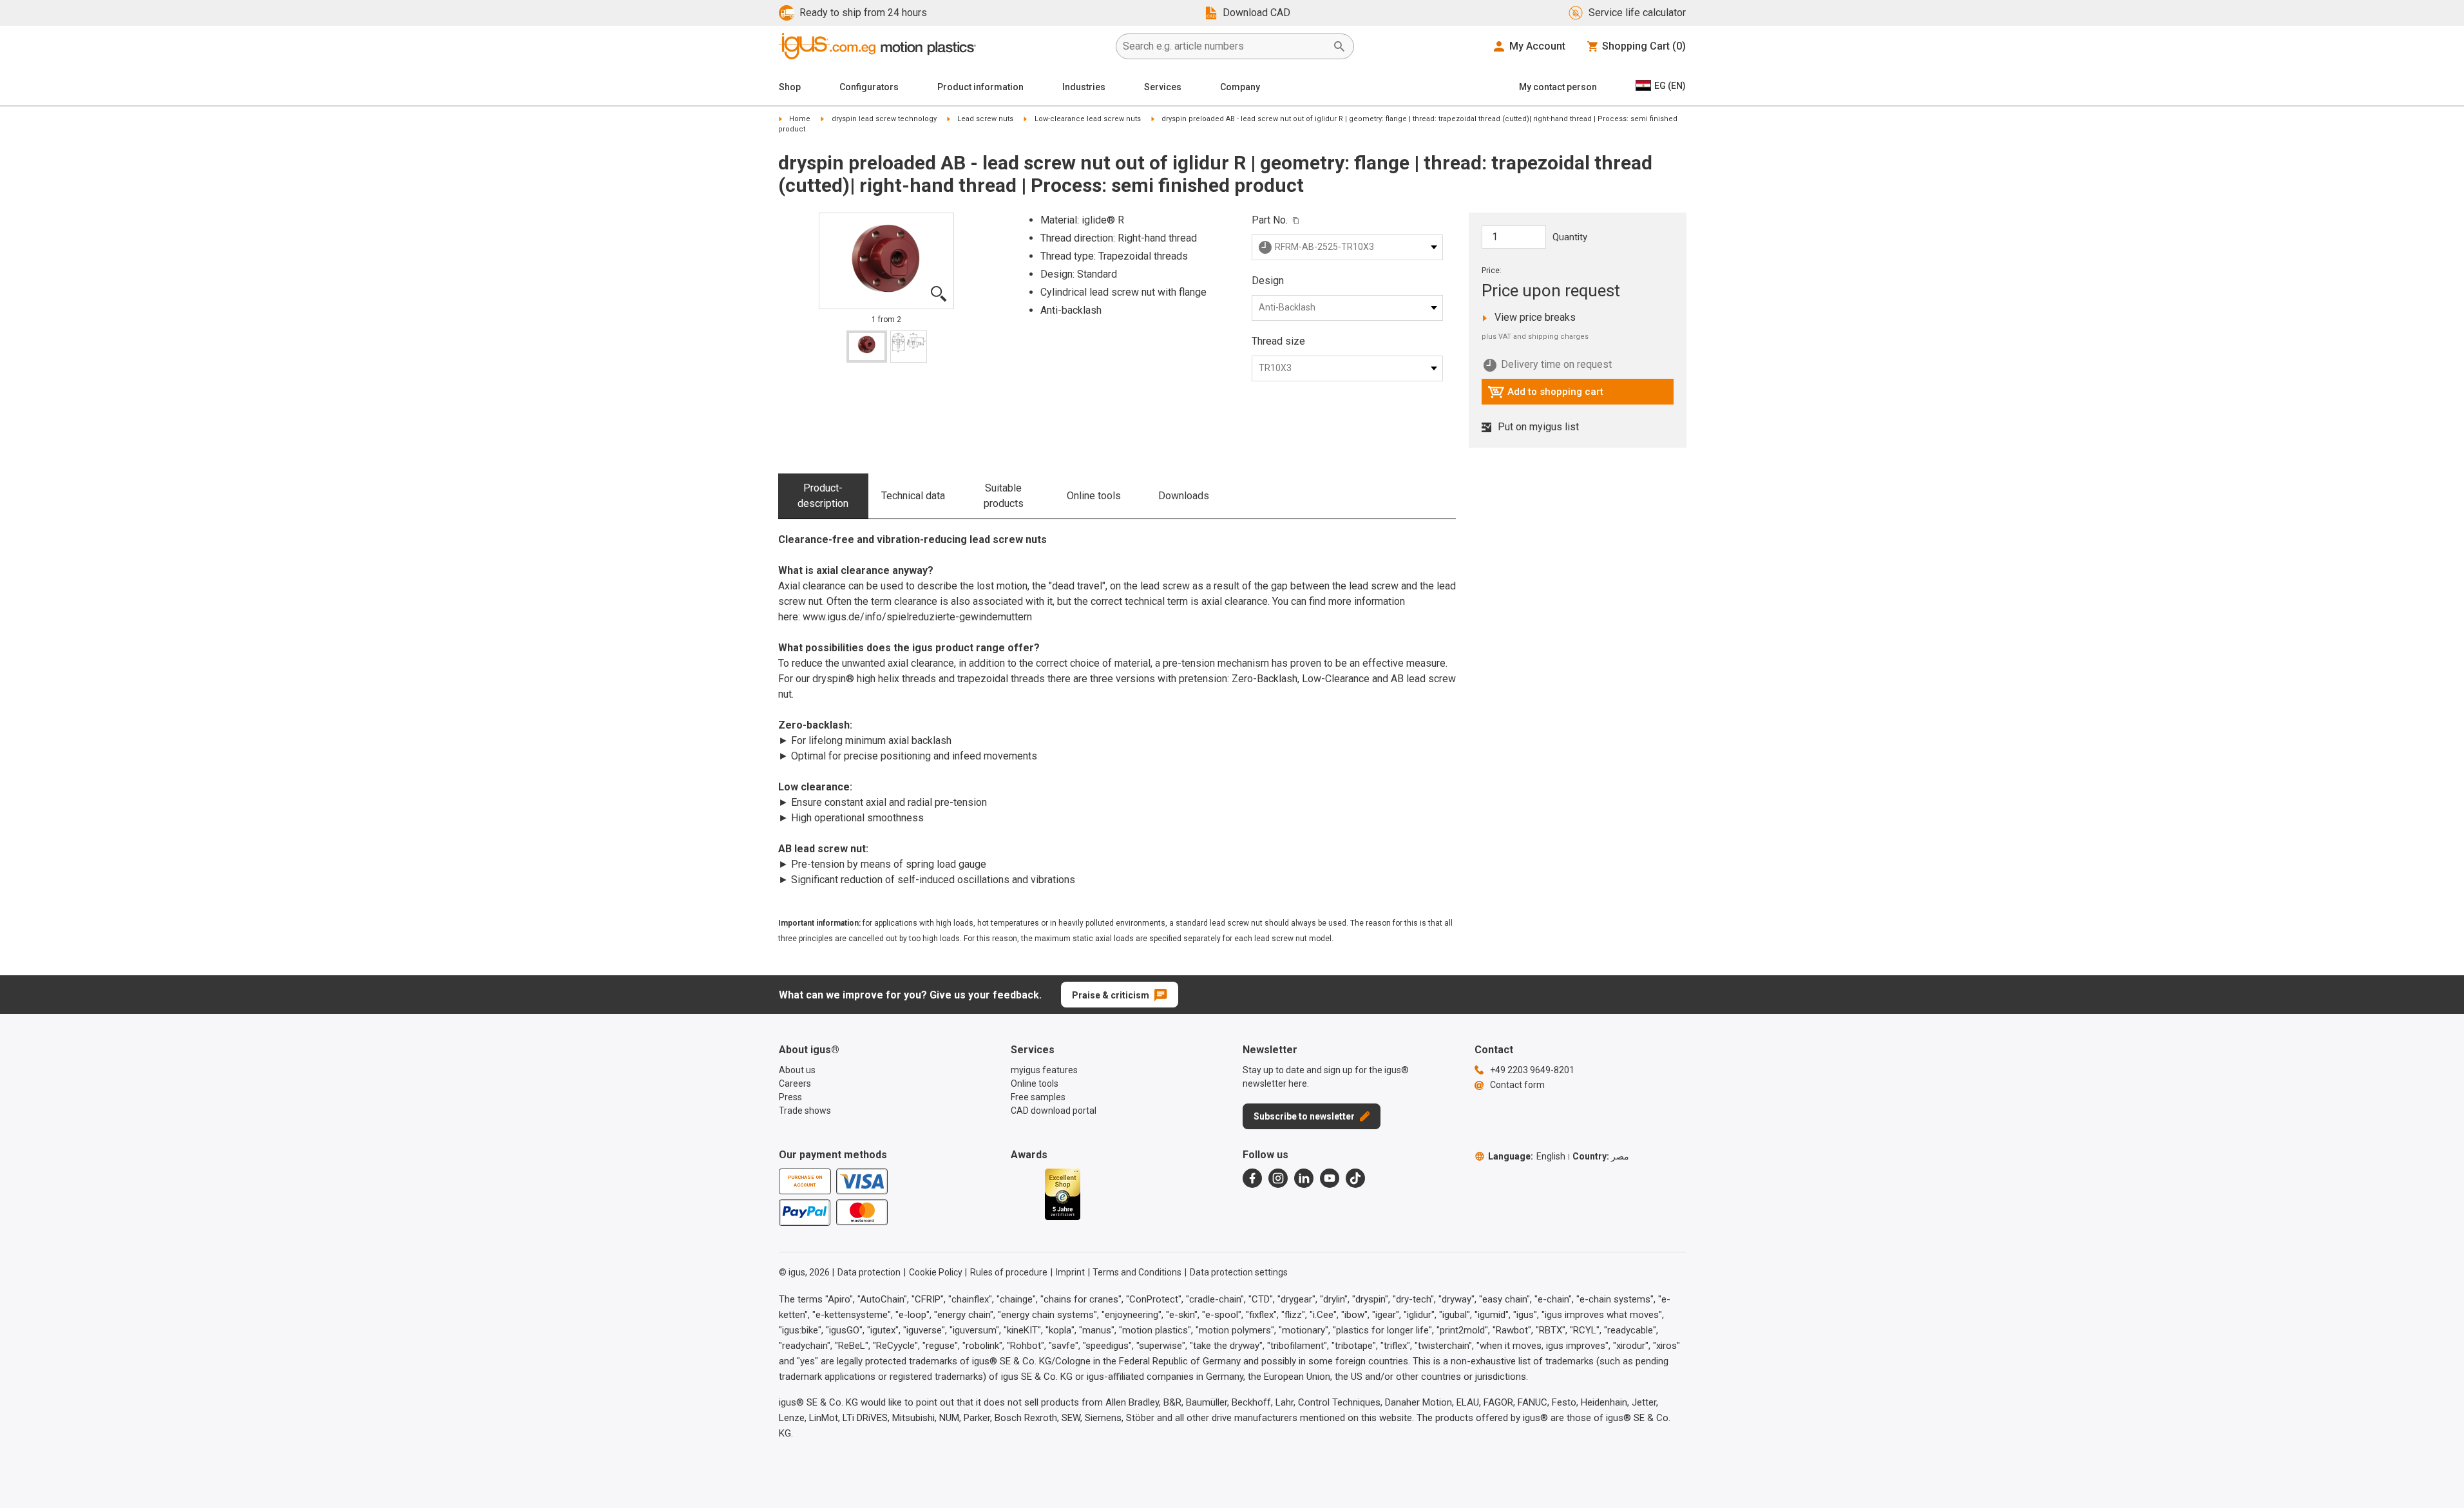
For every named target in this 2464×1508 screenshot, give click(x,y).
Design (1268, 281)
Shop (790, 87)
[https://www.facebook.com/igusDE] (1252, 1178)
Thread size (1278, 341)
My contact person (1558, 87)
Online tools (1094, 496)
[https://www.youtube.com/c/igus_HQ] (1330, 1178)
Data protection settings (1239, 1272)
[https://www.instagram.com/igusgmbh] (1278, 1178)
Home (800, 119)
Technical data (913, 496)
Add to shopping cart (1545, 395)
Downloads (1184, 496)
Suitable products (1004, 496)
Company (1240, 87)
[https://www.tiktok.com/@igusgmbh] (1355, 1178)
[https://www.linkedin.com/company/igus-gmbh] (1304, 1178)
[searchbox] (1225, 46)
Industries (1084, 87)
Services (1163, 87)
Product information (980, 87)
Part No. (1270, 220)
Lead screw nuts (985, 119)
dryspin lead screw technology (884, 119)
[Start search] (1339, 46)
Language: (1527, 1156)
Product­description (823, 496)
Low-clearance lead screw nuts (1088, 119)
